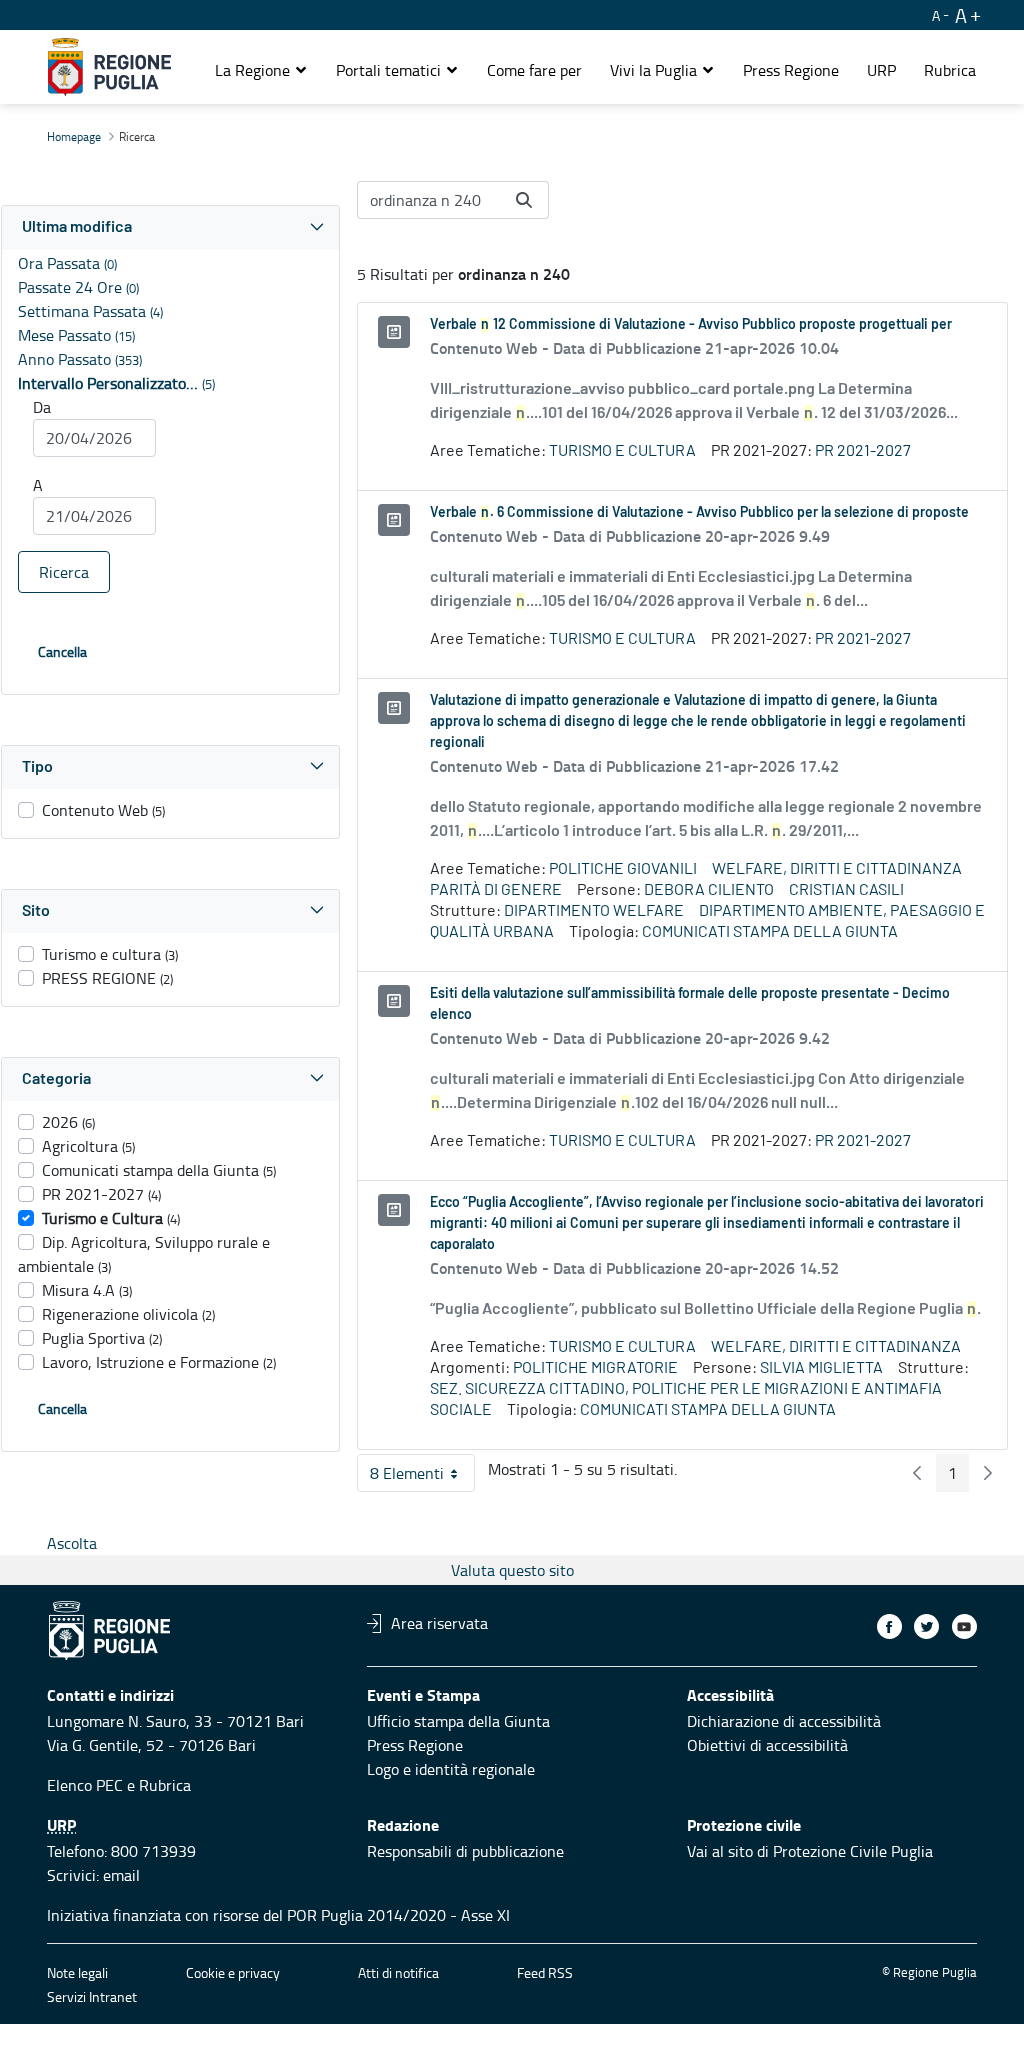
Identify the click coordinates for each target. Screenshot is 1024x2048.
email (121, 1875)
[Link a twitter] (926, 1626)
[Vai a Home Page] (109, 67)
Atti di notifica (398, 1972)
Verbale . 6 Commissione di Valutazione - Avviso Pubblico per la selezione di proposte (699, 513)
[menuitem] (534, 70)
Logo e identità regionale (451, 1769)
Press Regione (415, 1745)
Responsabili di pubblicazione (465, 1851)
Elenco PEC (85, 1785)
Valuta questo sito (512, 1570)
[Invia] (524, 200)
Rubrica (165, 1785)
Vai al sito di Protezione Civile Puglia (810, 1851)
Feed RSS (545, 1972)
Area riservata (439, 1623)
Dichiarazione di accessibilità (784, 1721)
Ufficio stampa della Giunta (458, 1721)
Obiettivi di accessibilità (767, 1745)
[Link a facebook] (889, 1626)
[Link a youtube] (964, 1626)
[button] (261, 70)
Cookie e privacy (233, 1972)
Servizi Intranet (92, 1996)
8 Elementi (422, 1477)
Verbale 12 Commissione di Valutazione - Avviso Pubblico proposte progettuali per (691, 325)
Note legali (77, 1972)
